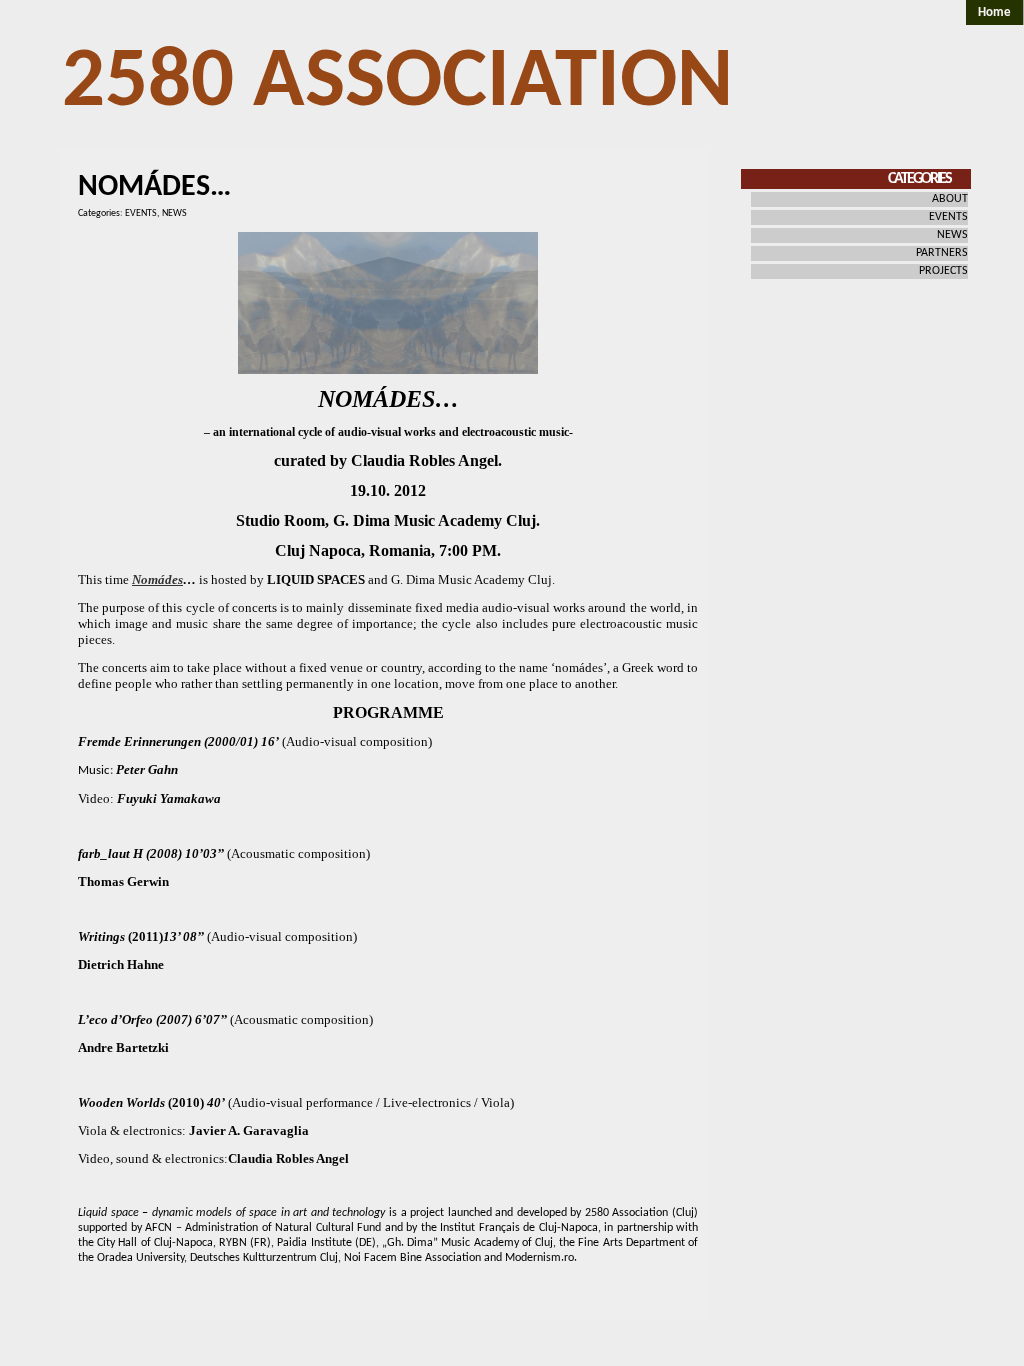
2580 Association (397, 83)
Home (994, 12)
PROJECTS (943, 271)
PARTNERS (942, 253)
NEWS (174, 213)
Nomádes (157, 579)
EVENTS (141, 213)
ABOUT (950, 199)
